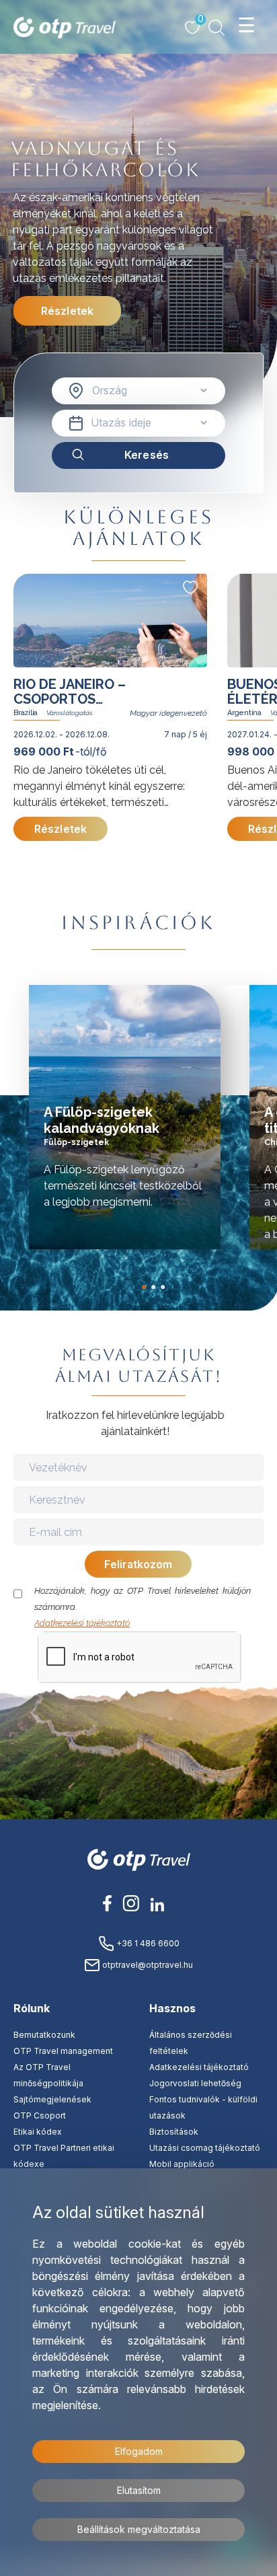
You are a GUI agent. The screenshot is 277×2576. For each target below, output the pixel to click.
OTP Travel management (63, 2051)
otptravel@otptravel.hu (147, 1965)
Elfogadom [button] (139, 2451)
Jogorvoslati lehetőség (195, 2083)
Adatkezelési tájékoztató (82, 1623)
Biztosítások (174, 2132)
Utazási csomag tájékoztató (205, 2148)
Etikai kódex (38, 2132)
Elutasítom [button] (139, 2490)
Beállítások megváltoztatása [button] (139, 2529)
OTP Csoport (40, 2115)
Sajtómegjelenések (52, 2099)
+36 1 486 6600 (147, 1943)
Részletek (67, 311)
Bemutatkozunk (44, 2035)
